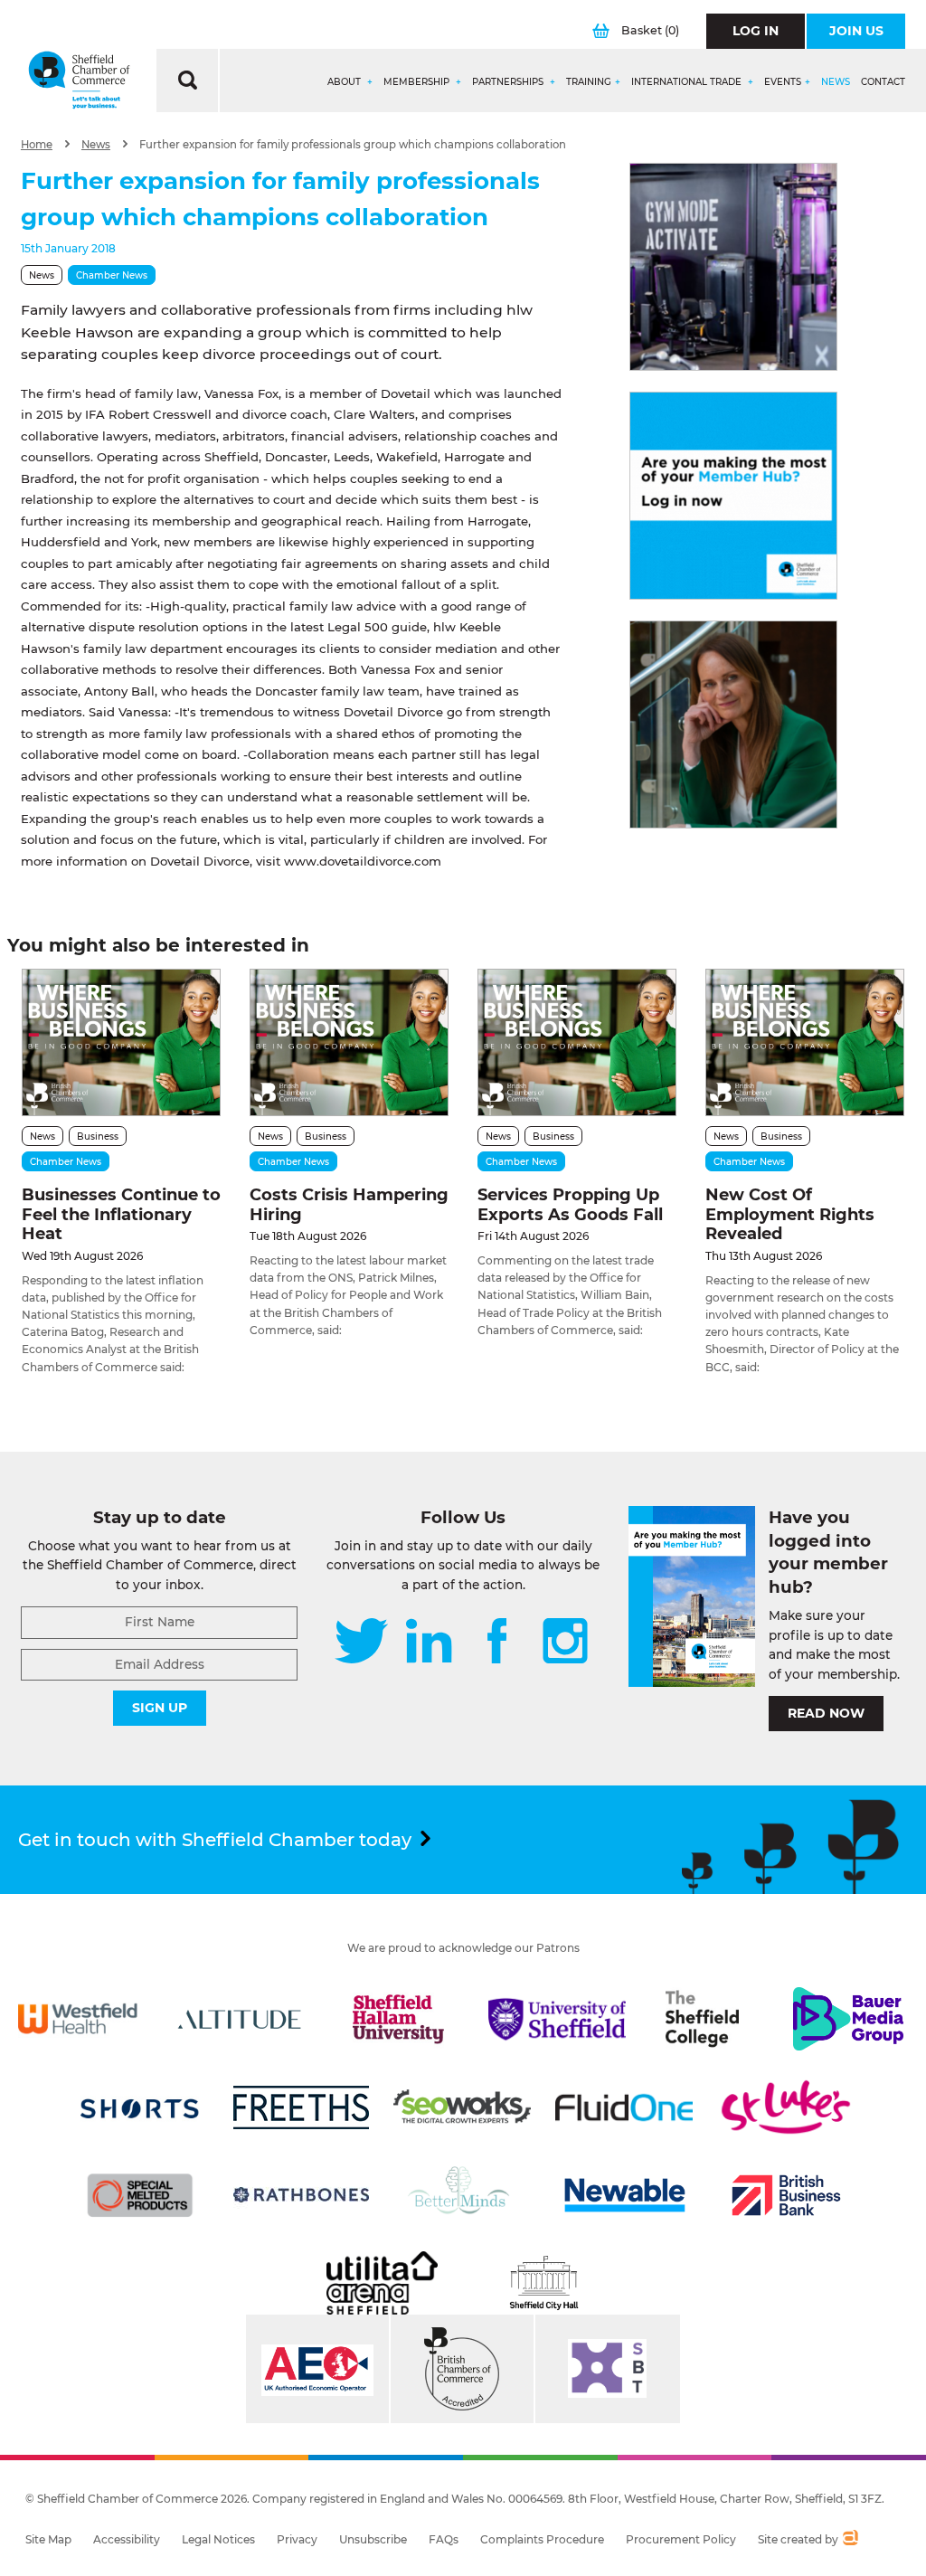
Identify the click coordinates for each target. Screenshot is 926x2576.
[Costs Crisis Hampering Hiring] (349, 1042)
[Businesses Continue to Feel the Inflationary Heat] (121, 1042)
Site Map (48, 2539)
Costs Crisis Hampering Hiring (349, 1205)
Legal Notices (218, 2539)
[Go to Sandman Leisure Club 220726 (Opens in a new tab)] (733, 267)
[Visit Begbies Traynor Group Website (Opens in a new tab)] (462, 2369)
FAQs (444, 2539)
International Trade (688, 82)
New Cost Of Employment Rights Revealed (790, 1214)
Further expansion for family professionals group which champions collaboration (353, 145)
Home (37, 145)
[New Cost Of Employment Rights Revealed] (805, 1042)
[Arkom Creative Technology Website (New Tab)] (850, 2540)
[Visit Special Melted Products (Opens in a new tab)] (140, 2195)
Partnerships (509, 82)
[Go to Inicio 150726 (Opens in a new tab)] (733, 724)
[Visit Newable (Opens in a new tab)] (624, 2195)
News (836, 82)
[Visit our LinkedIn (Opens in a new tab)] (429, 1643)
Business (98, 1136)
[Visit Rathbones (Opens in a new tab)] (301, 2195)
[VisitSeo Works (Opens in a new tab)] (462, 2107)
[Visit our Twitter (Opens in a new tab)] (361, 1643)
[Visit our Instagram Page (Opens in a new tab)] (565, 1643)
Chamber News (112, 275)
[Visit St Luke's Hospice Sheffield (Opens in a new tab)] (786, 2107)
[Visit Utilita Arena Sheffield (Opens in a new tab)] (382, 2283)
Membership (418, 82)
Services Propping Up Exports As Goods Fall (570, 1205)
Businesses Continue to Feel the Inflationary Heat (121, 1214)
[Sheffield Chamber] (79, 80)
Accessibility (127, 2539)
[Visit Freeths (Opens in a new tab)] (301, 2107)
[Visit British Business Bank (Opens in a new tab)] (786, 2195)
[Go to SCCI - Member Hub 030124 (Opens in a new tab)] (733, 496)
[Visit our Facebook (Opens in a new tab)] (497, 1643)
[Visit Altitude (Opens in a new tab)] (240, 2019)
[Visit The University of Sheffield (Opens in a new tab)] (557, 2019)
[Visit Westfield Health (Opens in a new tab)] (78, 2019)
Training (589, 82)
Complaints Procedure (542, 2539)
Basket (650, 30)
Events (783, 82)
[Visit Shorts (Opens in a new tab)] (140, 2107)
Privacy (297, 2539)
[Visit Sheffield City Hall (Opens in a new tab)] (544, 2283)
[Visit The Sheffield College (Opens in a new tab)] (703, 2019)
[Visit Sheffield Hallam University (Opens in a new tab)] (398, 2019)
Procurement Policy (681, 2539)
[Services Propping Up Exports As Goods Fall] (577, 1042)
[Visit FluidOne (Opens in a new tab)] (624, 2107)
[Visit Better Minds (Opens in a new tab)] (462, 2195)
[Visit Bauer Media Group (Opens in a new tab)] (848, 2019)
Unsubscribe (373, 2539)
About (345, 82)
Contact (883, 82)
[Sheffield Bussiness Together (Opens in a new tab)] (608, 2369)
